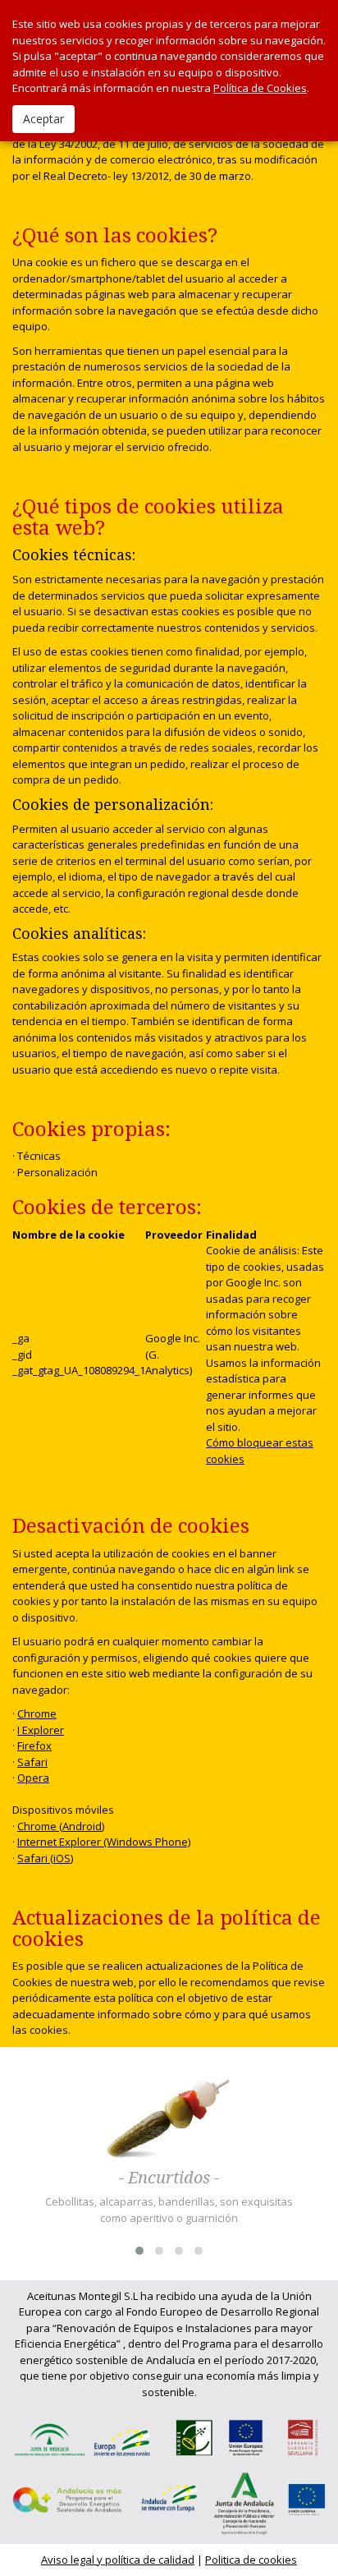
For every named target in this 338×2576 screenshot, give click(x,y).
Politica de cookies (251, 2560)
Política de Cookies (260, 88)
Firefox (34, 1746)
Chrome (37, 1713)
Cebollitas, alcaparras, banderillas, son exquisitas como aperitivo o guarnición (169, 2210)
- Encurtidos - (169, 2178)
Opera (33, 1778)
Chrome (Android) (61, 1826)
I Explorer (41, 1730)
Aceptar (43, 119)
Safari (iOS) (45, 1858)
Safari (32, 1762)
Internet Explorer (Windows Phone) (104, 1842)
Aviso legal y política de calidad (118, 2560)
